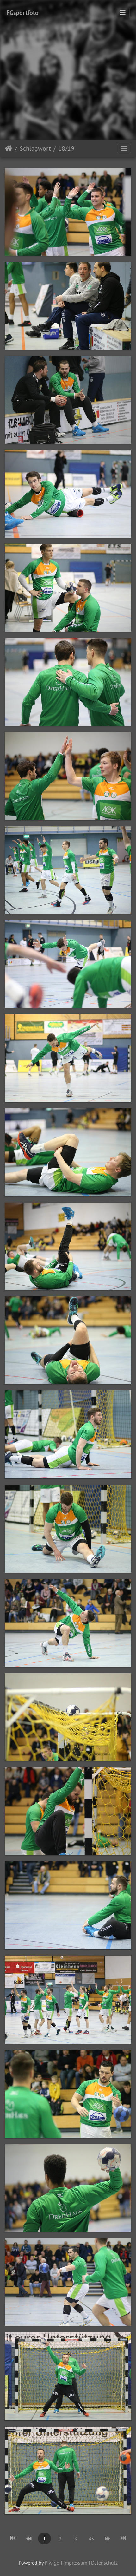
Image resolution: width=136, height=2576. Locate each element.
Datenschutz (104, 2563)
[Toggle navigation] (123, 13)
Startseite (9, 148)
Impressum (75, 2563)
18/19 (66, 148)
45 (91, 2539)
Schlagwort (35, 148)
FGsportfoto (22, 13)
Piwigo (52, 2563)
